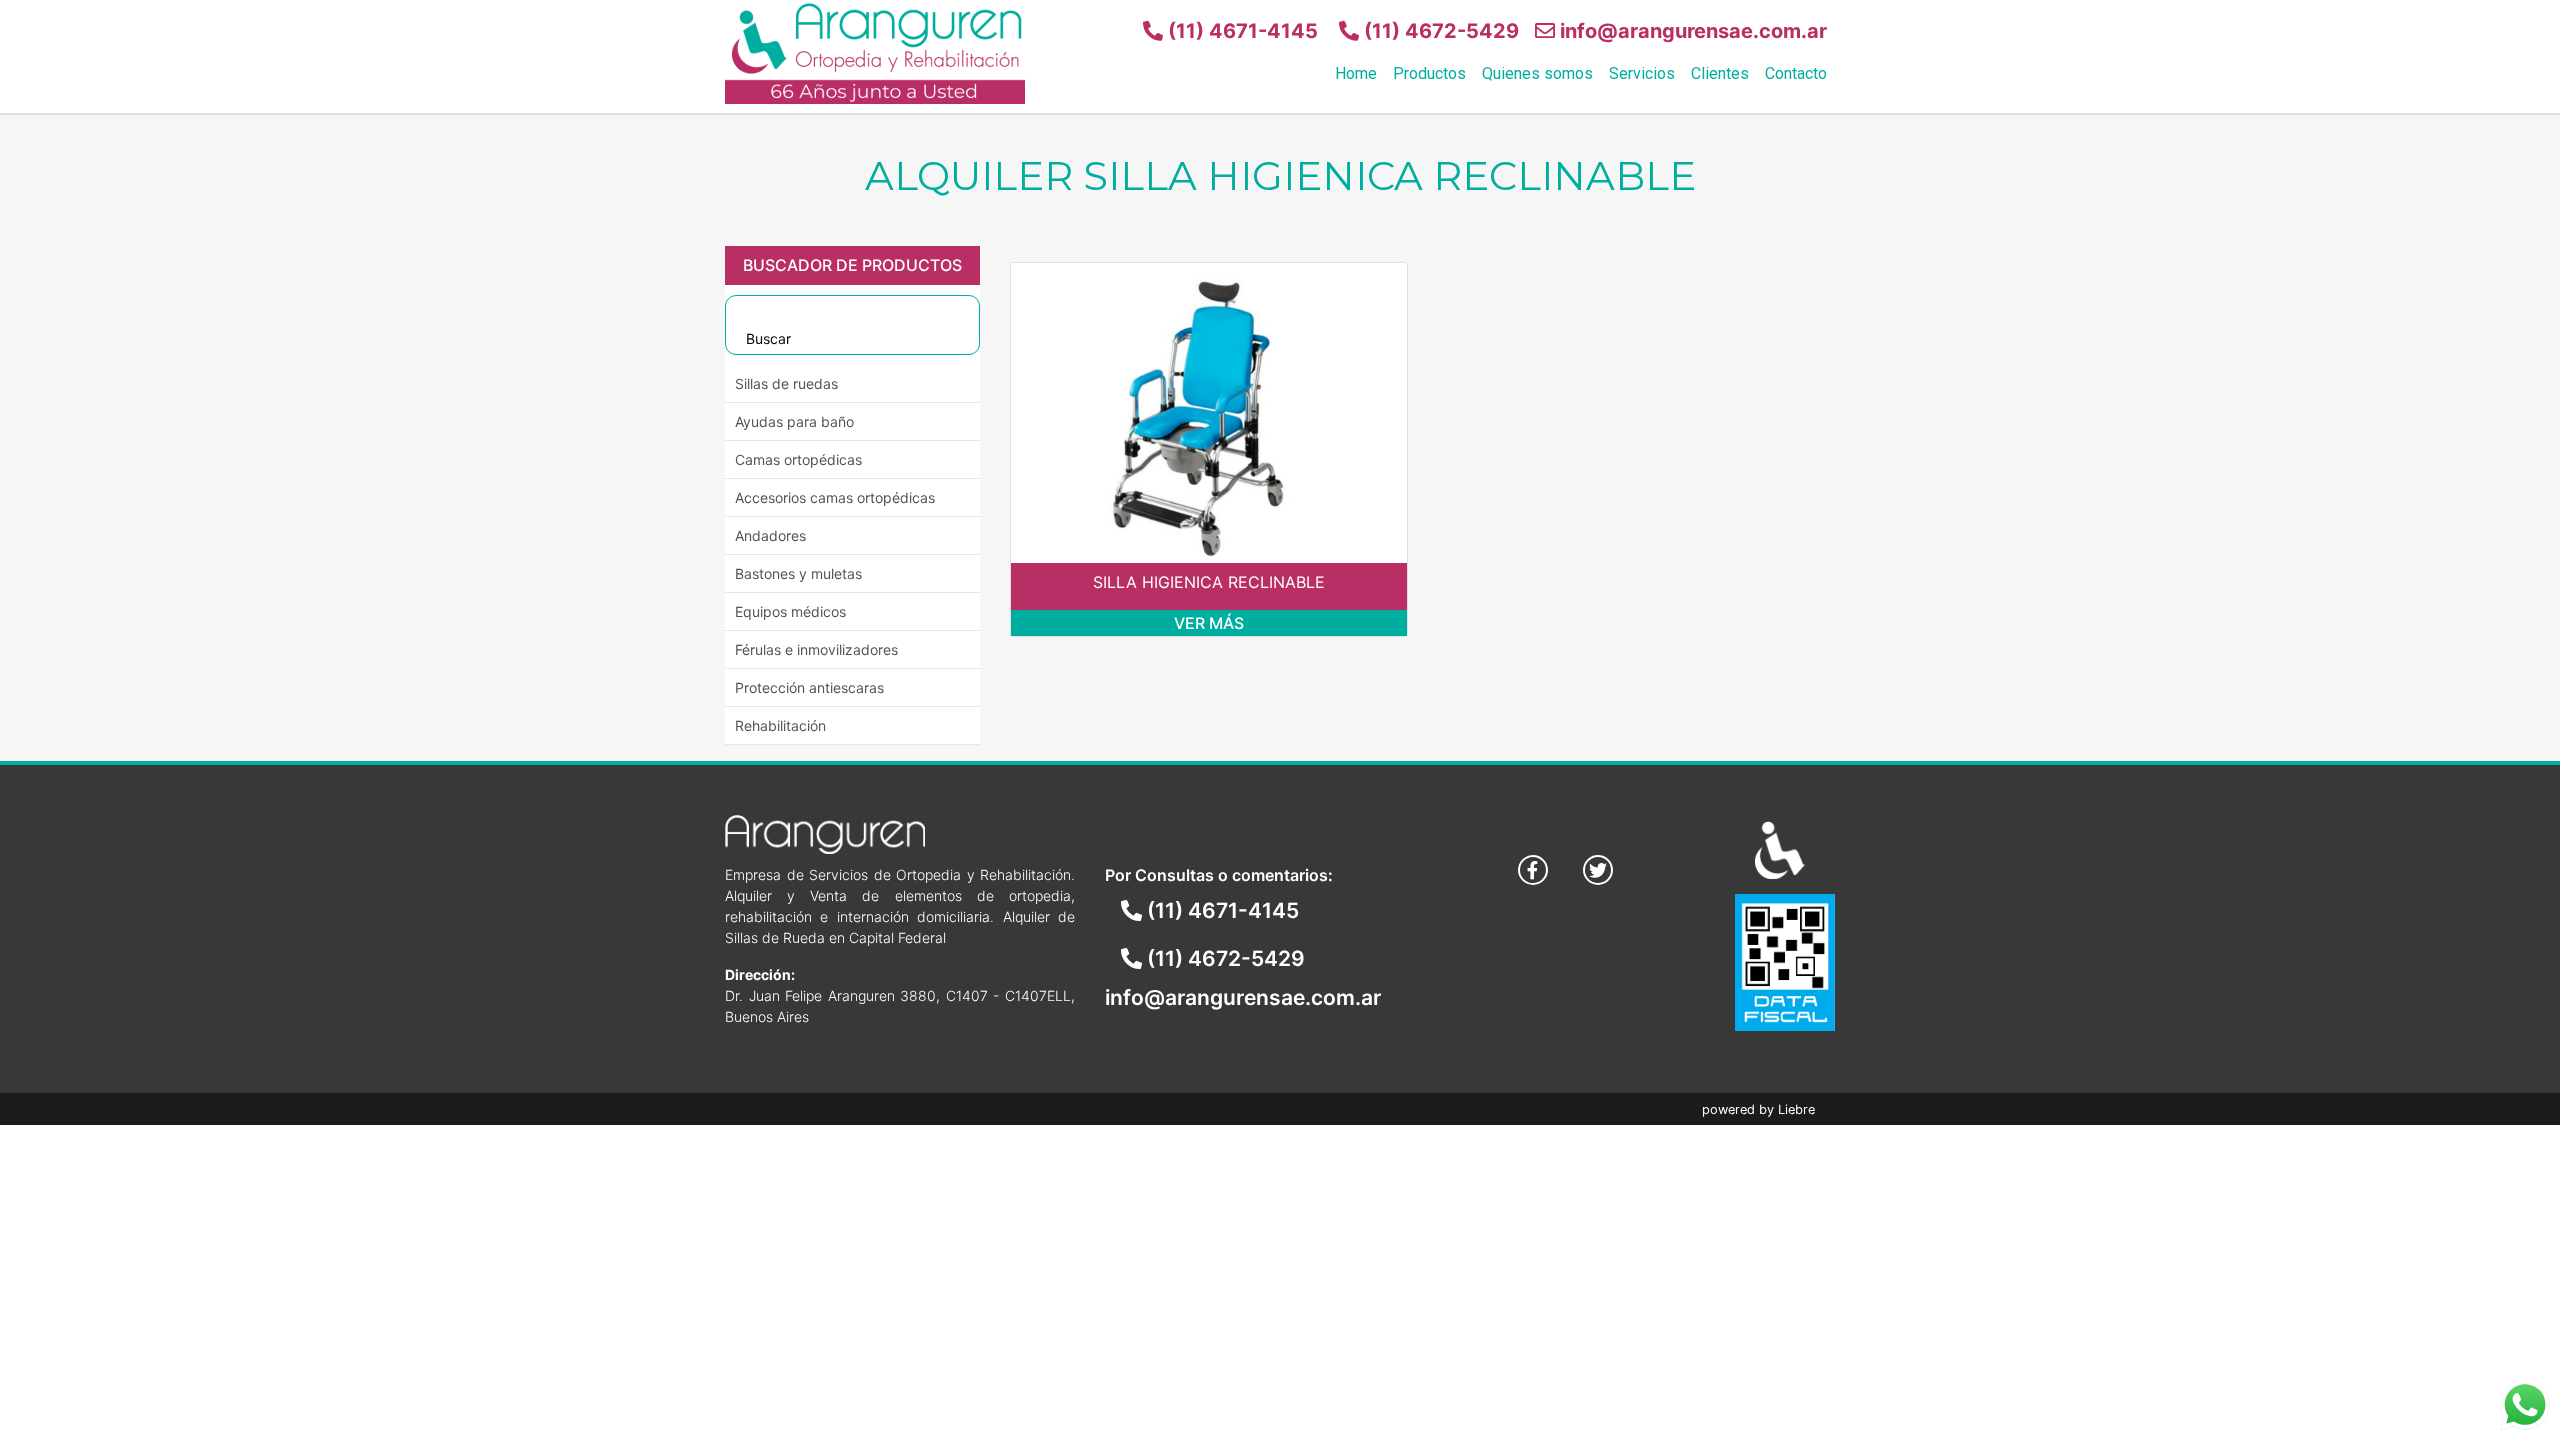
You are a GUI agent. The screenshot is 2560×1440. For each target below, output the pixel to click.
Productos (1429, 73)
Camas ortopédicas (798, 459)
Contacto (1796, 73)
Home (1356, 73)
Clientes (1720, 73)
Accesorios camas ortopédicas (835, 497)
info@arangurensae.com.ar (1691, 31)
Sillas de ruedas (786, 383)
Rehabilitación (780, 725)
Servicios (1642, 73)
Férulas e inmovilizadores (816, 649)
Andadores (770, 535)
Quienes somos (1537, 73)
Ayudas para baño (794, 421)
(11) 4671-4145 (1240, 31)
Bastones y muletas (798, 573)
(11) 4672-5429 (1439, 31)
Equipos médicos (790, 611)
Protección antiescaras (809, 687)
